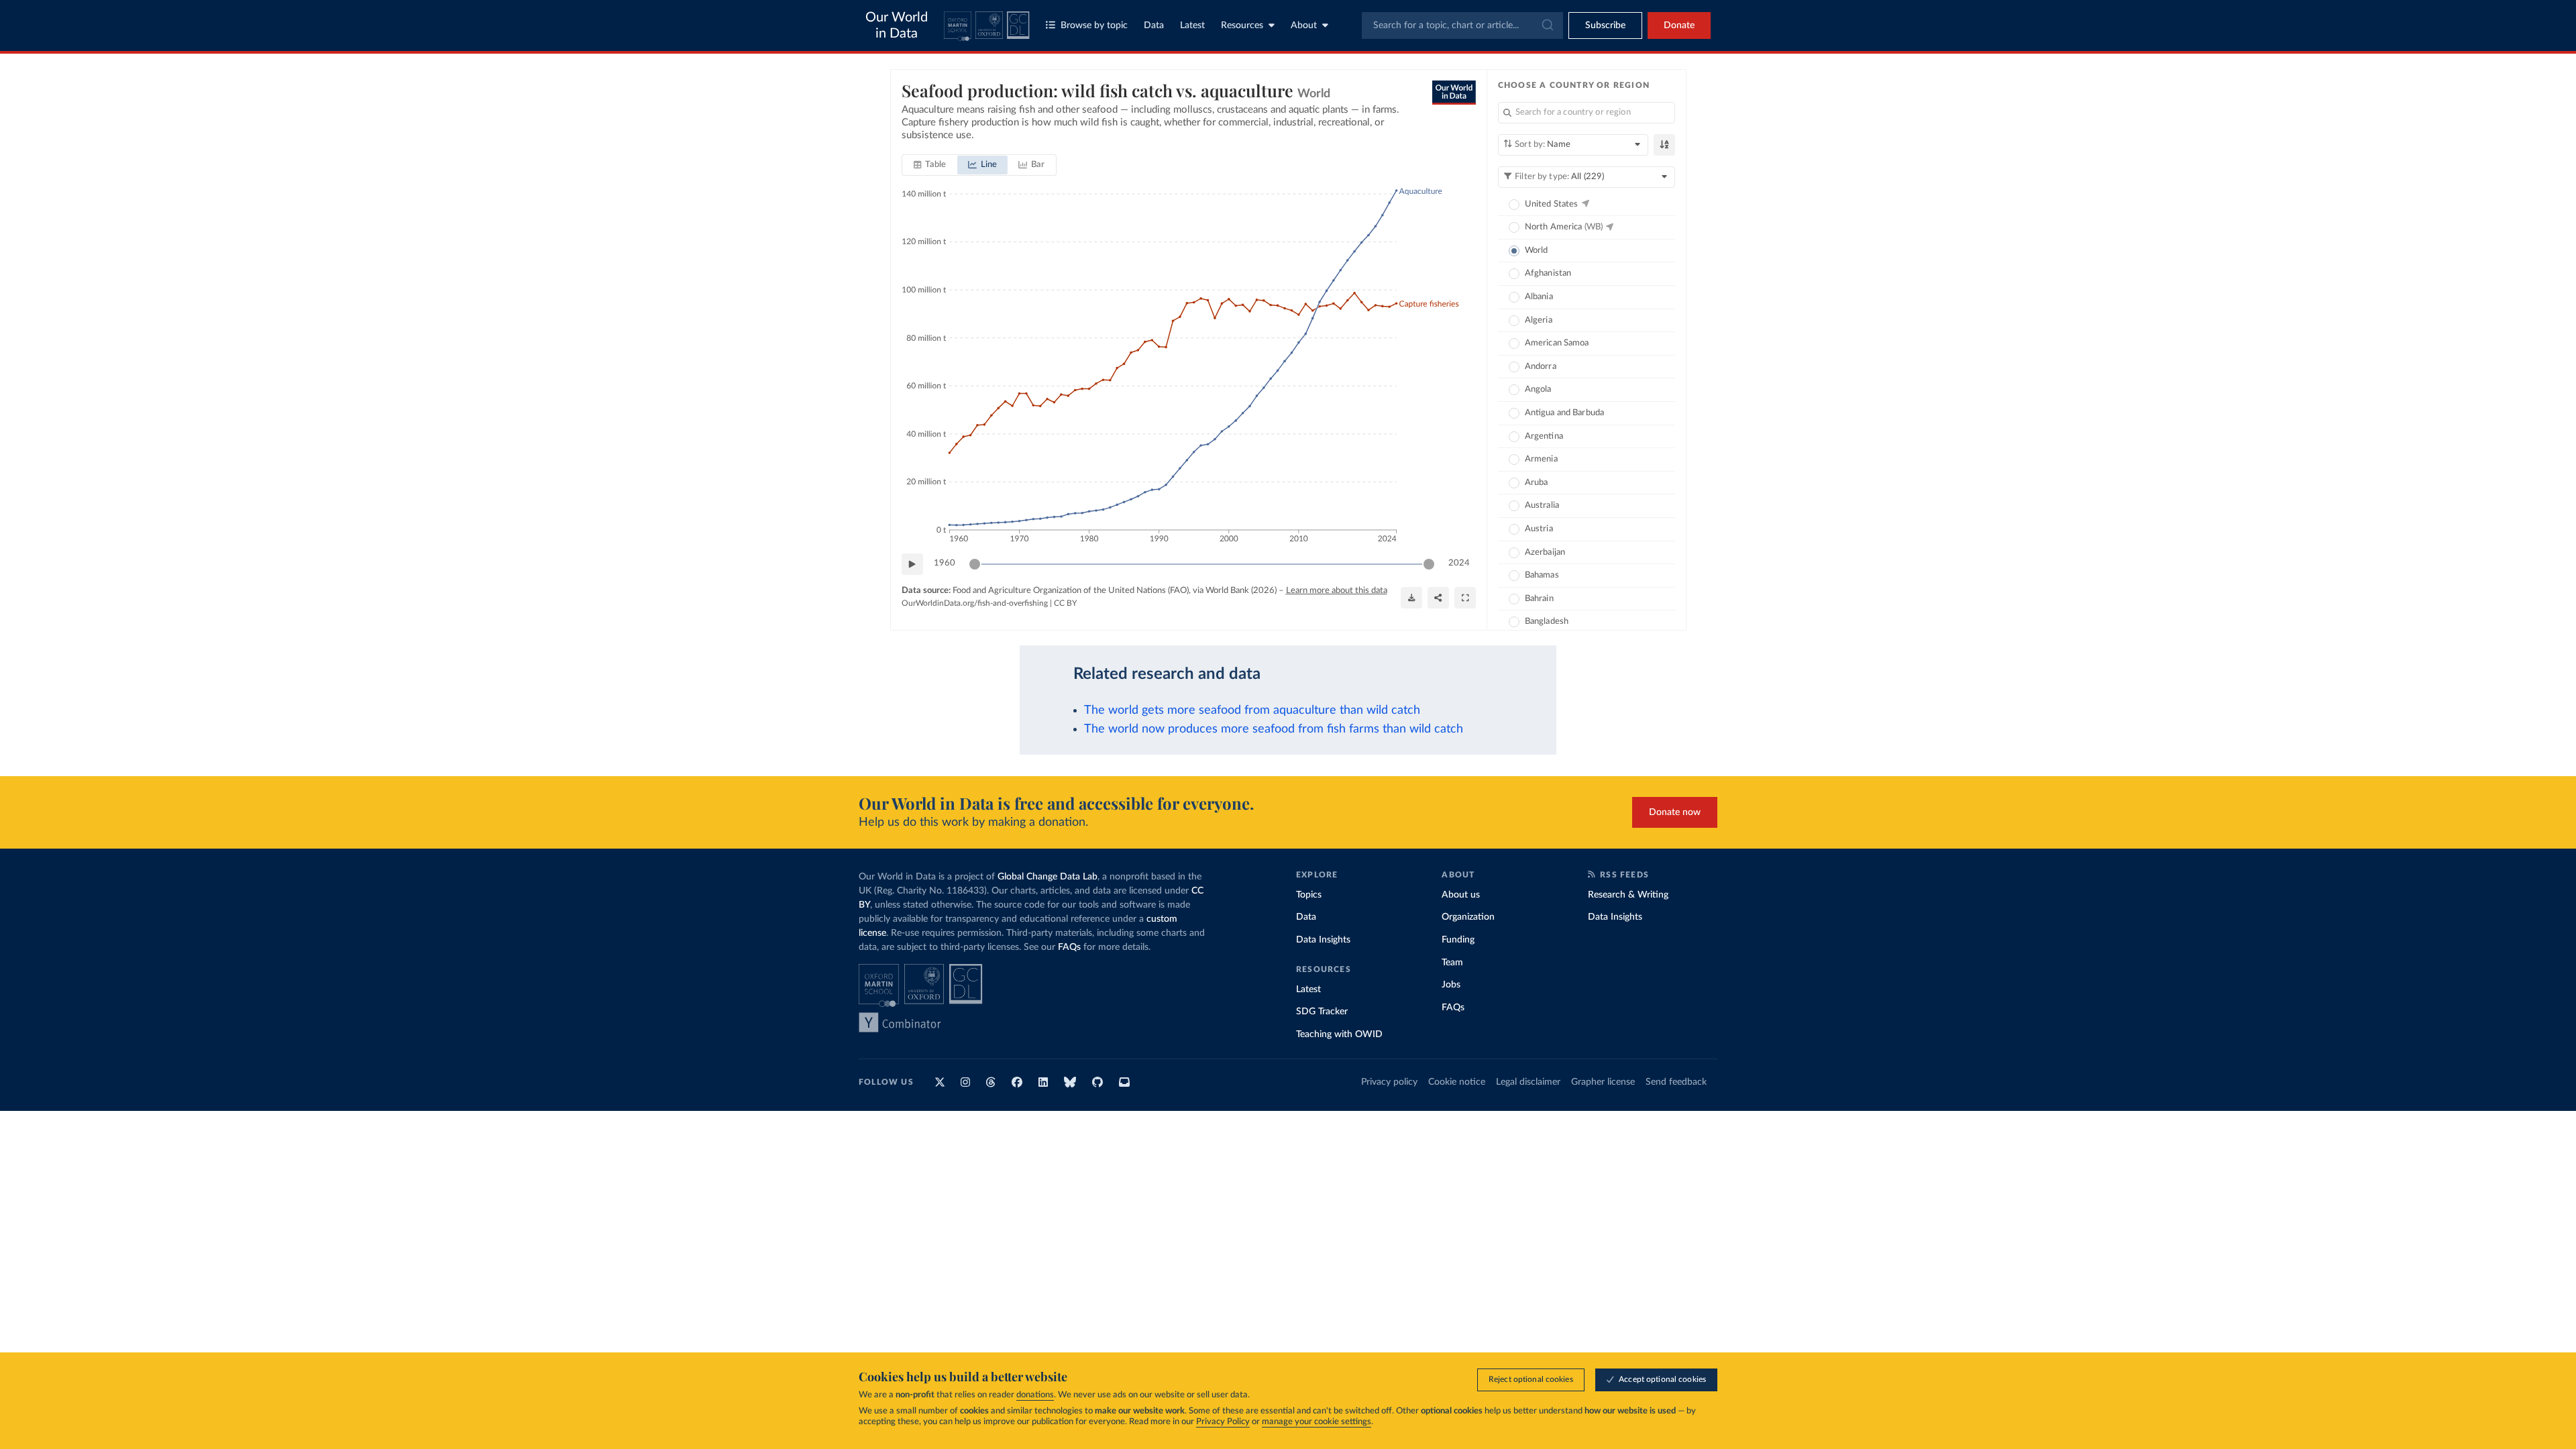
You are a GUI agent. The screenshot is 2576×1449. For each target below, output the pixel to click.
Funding (1458, 940)
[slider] (975, 564)
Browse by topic (1094, 25)
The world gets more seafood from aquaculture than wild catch (1252, 710)
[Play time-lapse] (912, 564)
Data (1154, 25)
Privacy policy (1389, 1082)
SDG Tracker (1322, 1012)
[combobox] (1462, 25)
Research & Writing (1628, 895)
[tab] (930, 165)
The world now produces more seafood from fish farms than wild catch (1274, 729)
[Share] (1438, 598)
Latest (1192, 25)
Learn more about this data (1337, 591)
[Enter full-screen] (1465, 598)
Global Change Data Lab (1048, 877)
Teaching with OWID (1339, 1034)
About (1304, 25)
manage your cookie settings (1317, 1422)
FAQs (1069, 947)
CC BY (1065, 603)
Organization (1468, 917)
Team (1452, 963)
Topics (1309, 895)
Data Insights (1323, 940)
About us (1461, 895)
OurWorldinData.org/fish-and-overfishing (975, 603)
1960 (945, 563)
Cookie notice (1457, 1082)
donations (1035, 1395)
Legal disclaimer (1528, 1082)
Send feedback (1676, 1082)
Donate (1679, 25)
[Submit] (1547, 25)
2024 (1459, 563)
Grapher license (1603, 1082)
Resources (1242, 25)
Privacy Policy (1223, 1422)
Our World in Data (897, 25)
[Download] (1411, 598)
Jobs (1451, 985)
